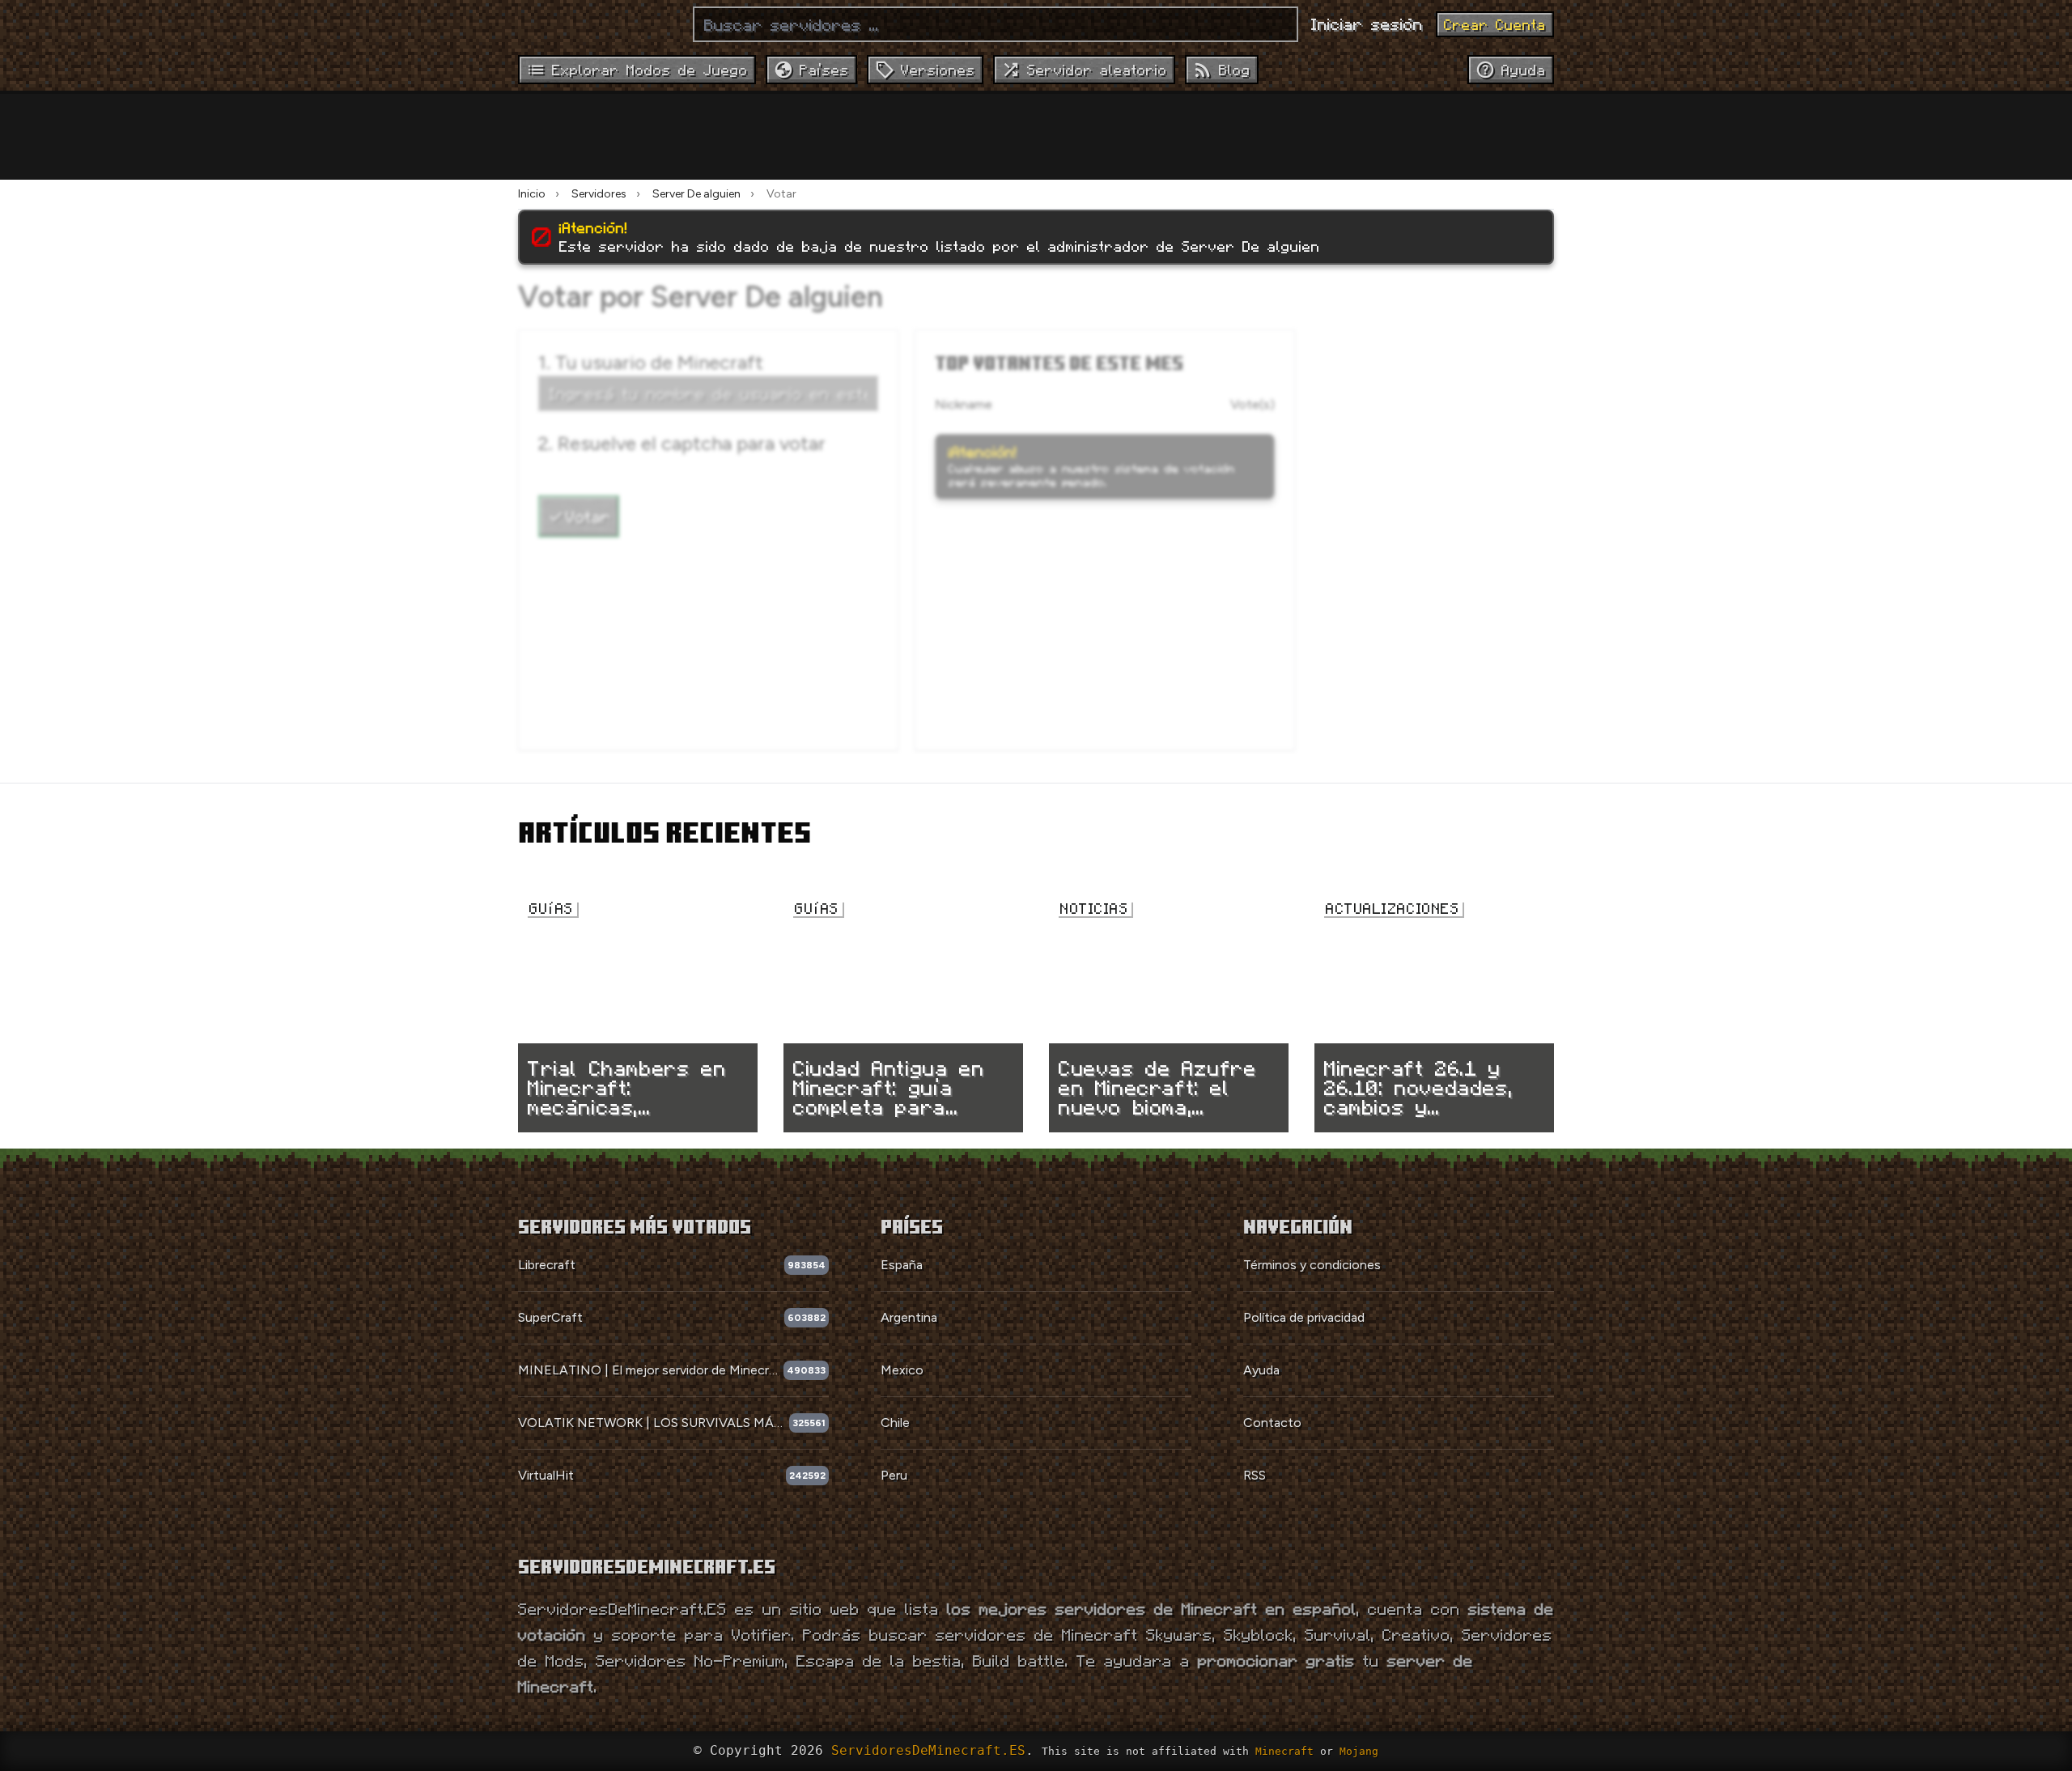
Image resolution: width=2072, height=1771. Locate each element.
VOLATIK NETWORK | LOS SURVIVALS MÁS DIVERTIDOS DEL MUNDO (654, 1423)
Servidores (599, 194)
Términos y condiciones (1312, 1265)
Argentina (909, 1317)
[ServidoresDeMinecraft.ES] (599, 24)
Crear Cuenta (1495, 24)
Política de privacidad (1304, 1317)
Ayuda (1261, 1370)
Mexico (902, 1370)
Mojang (1359, 1751)
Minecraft (1284, 1751)
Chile (895, 1423)
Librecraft (547, 1265)
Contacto (1272, 1423)
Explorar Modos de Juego (650, 70)
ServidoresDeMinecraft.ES (928, 1750)
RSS (1255, 1475)
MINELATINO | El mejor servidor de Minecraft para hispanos (651, 1370)
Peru (894, 1475)
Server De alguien (696, 194)
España (902, 1265)
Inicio (532, 194)
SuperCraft (550, 1317)
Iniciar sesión (1367, 23)
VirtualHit (546, 1475)
